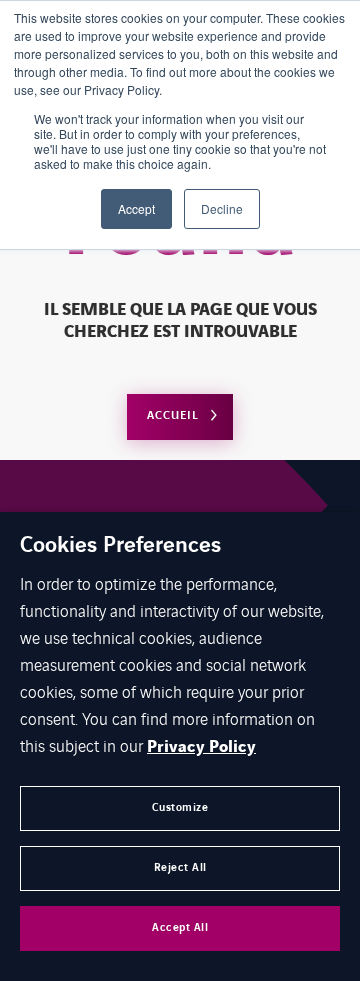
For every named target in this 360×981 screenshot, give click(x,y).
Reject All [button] (180, 867)
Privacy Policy (201, 747)
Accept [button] (136, 208)
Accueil (173, 415)
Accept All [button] (180, 927)
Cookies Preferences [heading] (120, 546)
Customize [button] (180, 807)
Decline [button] (222, 208)
